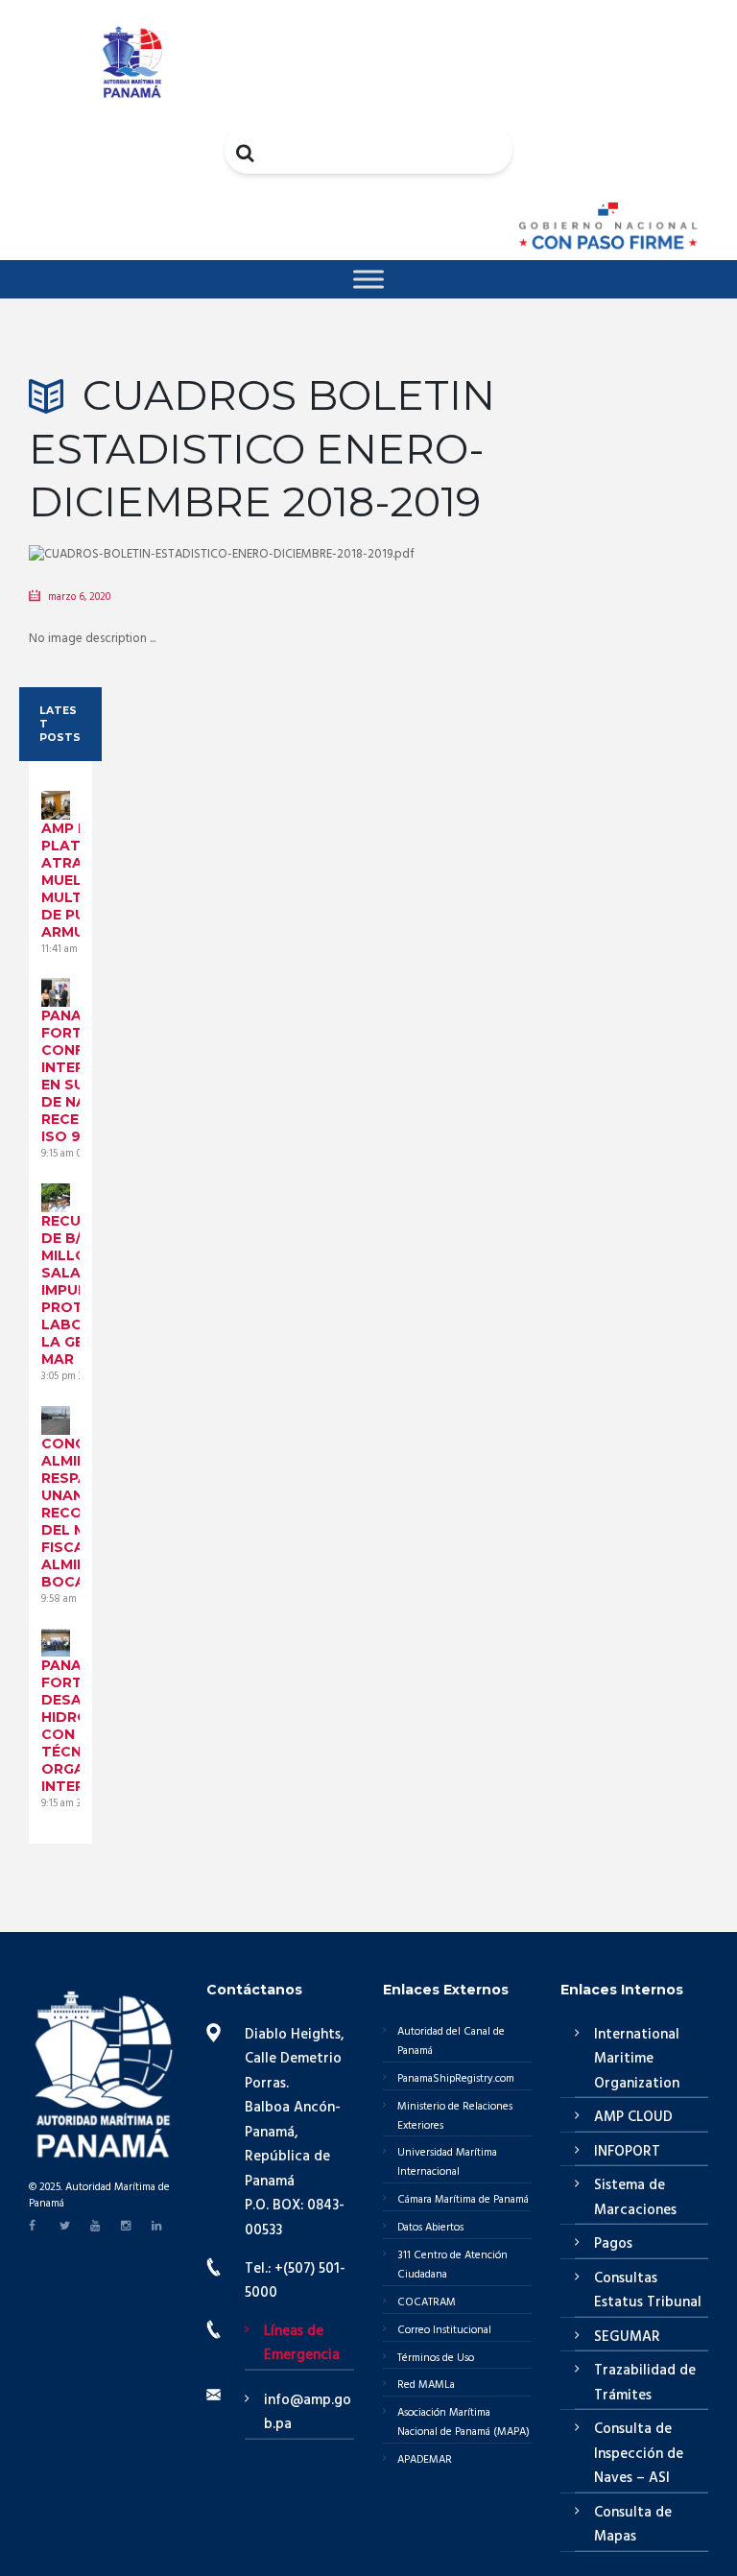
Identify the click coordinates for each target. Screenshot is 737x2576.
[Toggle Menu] (368, 279)
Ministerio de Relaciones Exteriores (455, 2116)
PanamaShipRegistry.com (456, 2079)
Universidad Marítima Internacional (447, 2162)
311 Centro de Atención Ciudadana (452, 2265)
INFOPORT (627, 2152)
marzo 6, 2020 (79, 597)
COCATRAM (427, 2302)
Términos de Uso (436, 2358)
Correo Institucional (444, 2330)
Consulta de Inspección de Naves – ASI (639, 2454)
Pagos (613, 2244)
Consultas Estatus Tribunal (648, 2291)
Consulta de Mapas (633, 2525)
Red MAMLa (426, 2385)
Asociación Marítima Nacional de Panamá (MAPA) (464, 2422)
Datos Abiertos (430, 2228)
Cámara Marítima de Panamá (463, 2200)
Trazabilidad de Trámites (645, 2383)
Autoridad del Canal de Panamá (451, 2041)
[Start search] (247, 153)
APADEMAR (425, 2460)
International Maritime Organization (637, 2059)
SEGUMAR (627, 2337)
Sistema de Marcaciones (635, 2198)
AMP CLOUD (633, 2117)
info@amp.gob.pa (308, 2413)
